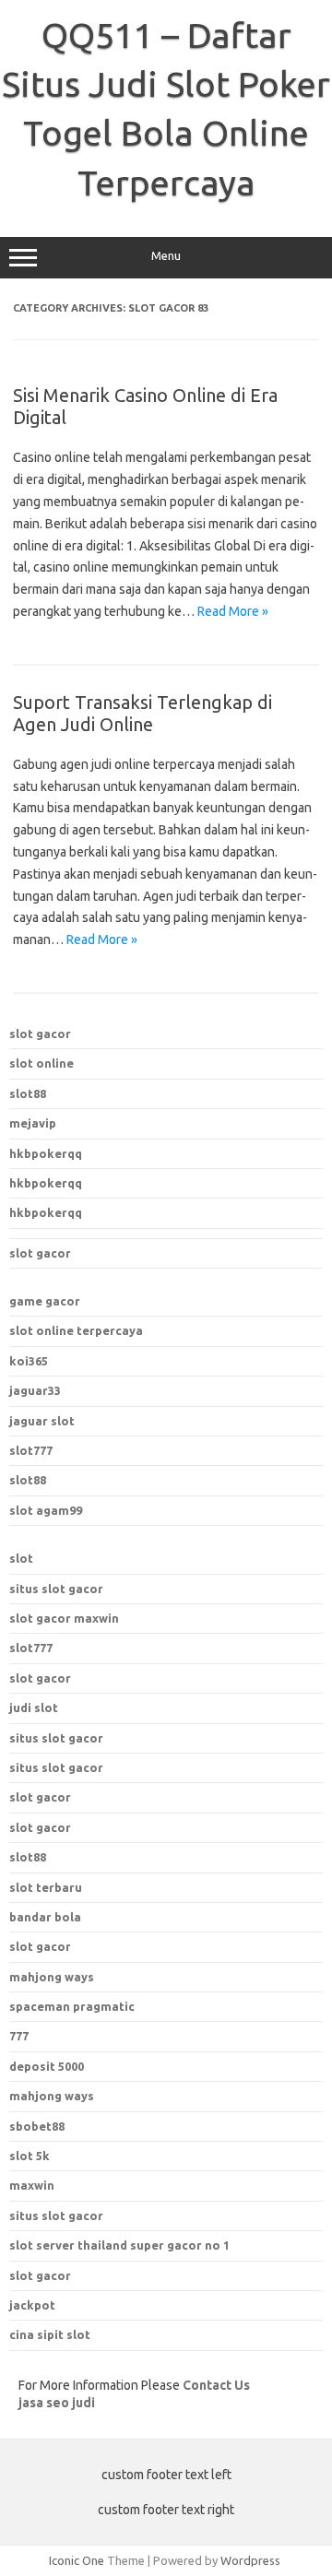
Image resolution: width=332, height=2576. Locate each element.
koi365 (29, 1361)
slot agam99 (46, 1510)
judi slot (34, 1707)
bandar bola (45, 1917)
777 (19, 2036)
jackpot (32, 2305)
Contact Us (216, 2385)
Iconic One (77, 2560)
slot (21, 1558)
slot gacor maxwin (64, 1618)
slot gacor (40, 1034)
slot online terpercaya (76, 1330)
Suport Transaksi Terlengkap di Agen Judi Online (142, 713)
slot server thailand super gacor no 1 (119, 2245)
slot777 (31, 1450)
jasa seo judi (57, 2403)
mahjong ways (52, 1977)
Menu (166, 256)
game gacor (45, 1301)
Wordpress (250, 2560)
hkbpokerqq (46, 1153)
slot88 (28, 1093)
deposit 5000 (47, 2066)
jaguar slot (42, 1421)
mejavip (33, 1123)
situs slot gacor (56, 1589)
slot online (41, 1063)
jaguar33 (35, 1390)
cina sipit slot (50, 2334)
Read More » (233, 611)
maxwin (32, 2185)
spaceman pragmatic (72, 2006)
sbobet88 (37, 2126)
